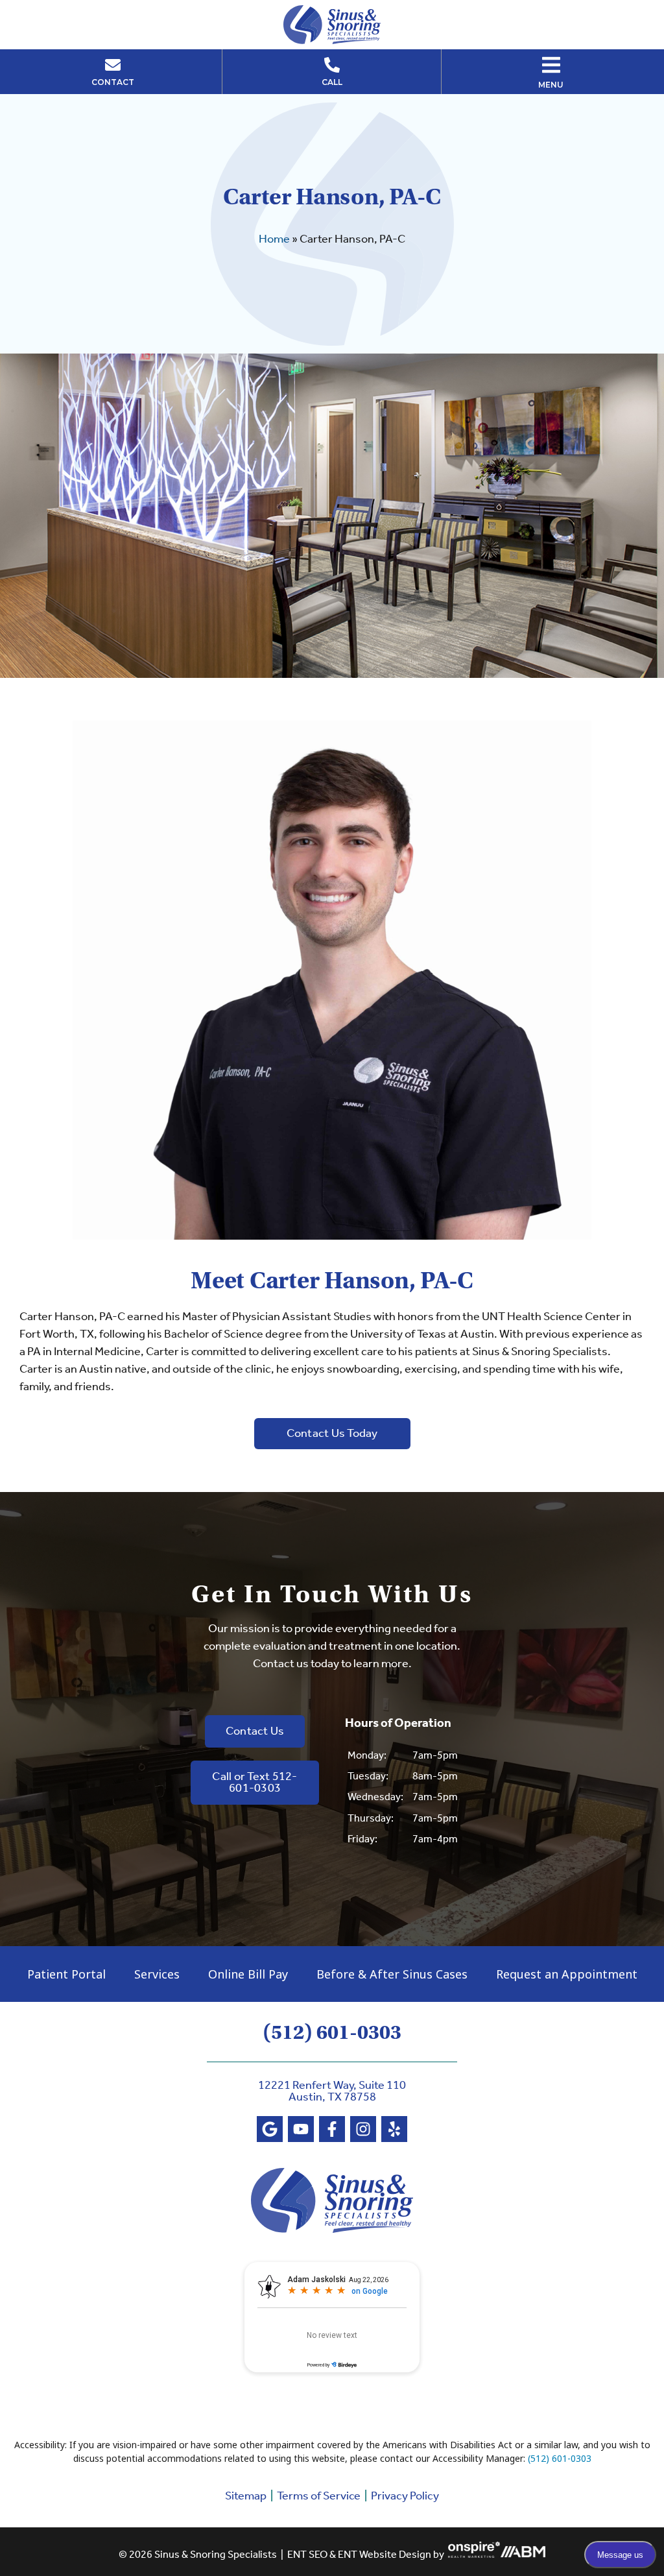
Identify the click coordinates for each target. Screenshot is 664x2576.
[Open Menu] (551, 65)
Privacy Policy (405, 2496)
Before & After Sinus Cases (392, 1974)
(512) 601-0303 (332, 2032)
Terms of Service (319, 2496)
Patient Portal (66, 1974)
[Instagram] (363, 2129)
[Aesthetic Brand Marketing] (523, 2555)
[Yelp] (394, 2129)
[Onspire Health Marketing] (474, 2555)
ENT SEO (307, 2555)
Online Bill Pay (248, 1974)
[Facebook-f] (332, 2129)
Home (274, 239)
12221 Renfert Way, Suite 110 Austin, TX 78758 (332, 2091)
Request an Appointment (567, 1974)
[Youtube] (301, 2129)
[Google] (270, 2129)
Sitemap (246, 2496)
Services (157, 1974)
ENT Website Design (385, 2555)
